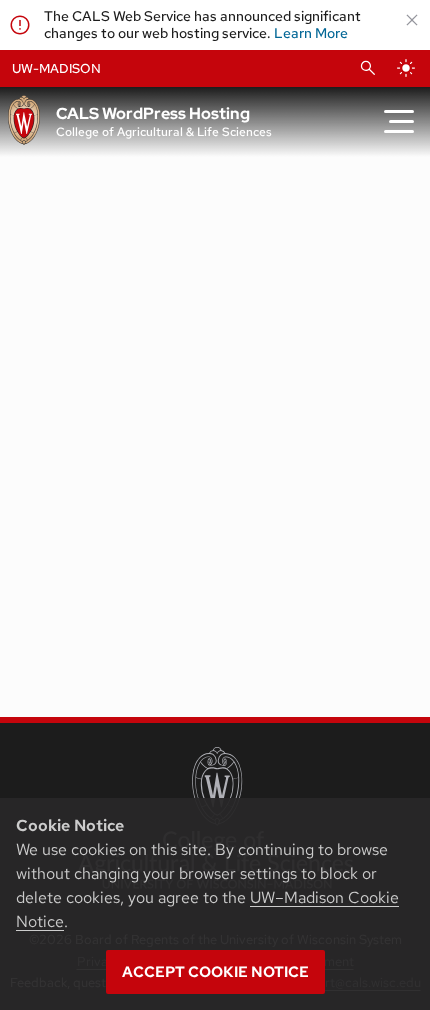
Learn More (311, 33)
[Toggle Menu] (399, 122)
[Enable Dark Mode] (406, 68)
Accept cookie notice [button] (215, 972)
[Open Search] (368, 68)
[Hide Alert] (412, 20)
